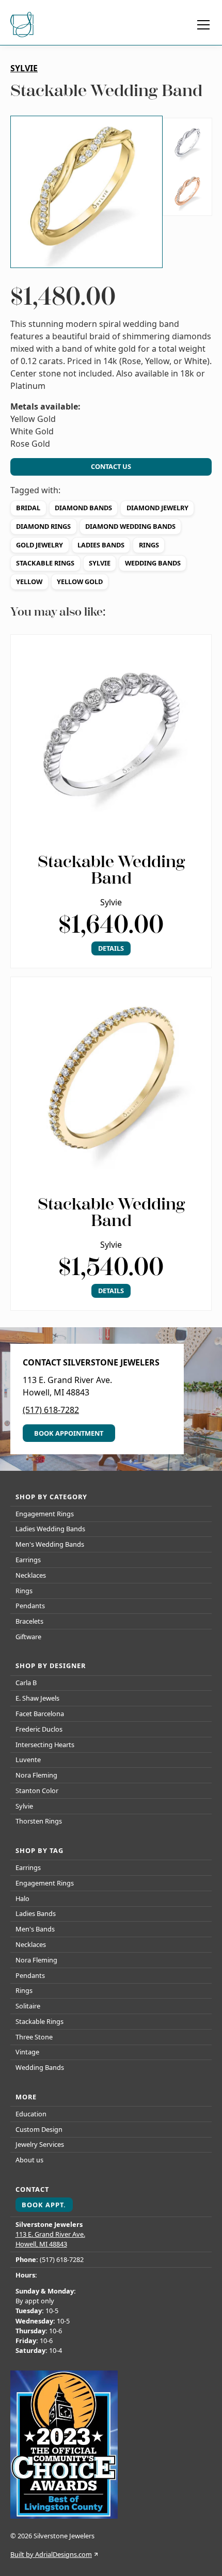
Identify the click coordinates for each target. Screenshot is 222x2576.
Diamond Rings (43, 526)
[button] (201, 25)
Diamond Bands (83, 508)
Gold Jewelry (39, 545)
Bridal (28, 508)
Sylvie (100, 563)
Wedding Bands (153, 563)
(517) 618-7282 (51, 1410)
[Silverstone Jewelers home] (23, 25)
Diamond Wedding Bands (130, 526)
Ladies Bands (101, 545)
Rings (149, 545)
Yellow (29, 582)
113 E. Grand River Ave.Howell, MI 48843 (50, 2239)
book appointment (69, 1433)
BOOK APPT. (44, 2205)
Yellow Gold (80, 582)
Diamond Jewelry (157, 508)
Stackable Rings (45, 563)
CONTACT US (111, 466)
